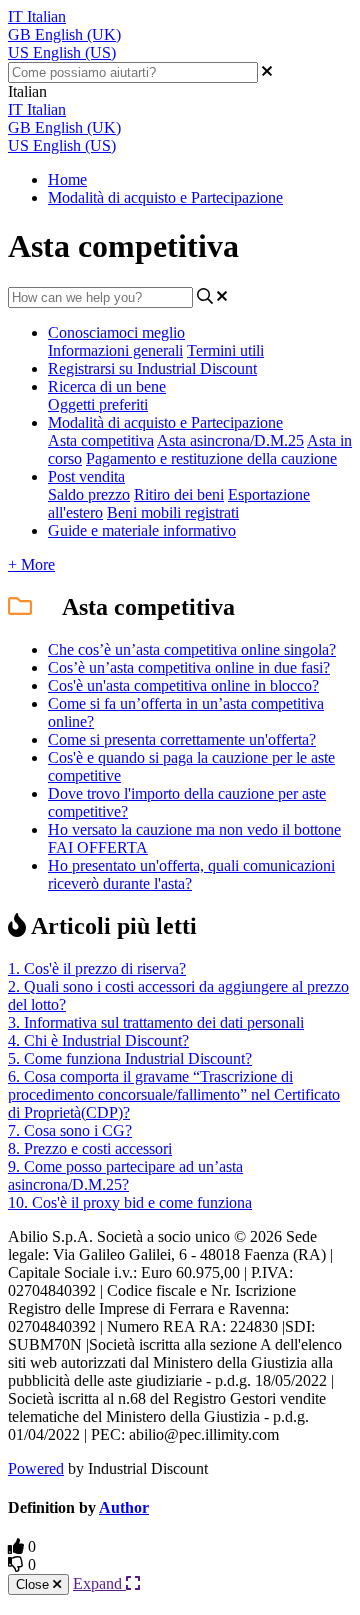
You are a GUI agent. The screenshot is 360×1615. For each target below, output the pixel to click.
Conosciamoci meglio (116, 332)
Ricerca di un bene (107, 386)
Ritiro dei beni (179, 494)
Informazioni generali (115, 350)
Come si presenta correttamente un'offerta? (182, 739)
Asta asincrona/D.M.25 (230, 440)
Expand (99, 1583)
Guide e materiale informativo (142, 530)
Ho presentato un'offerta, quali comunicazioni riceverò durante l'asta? (191, 874)
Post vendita (86, 476)
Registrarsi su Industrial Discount (152, 368)
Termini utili (225, 350)
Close (34, 1584)
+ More (31, 564)
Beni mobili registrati (173, 512)
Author (124, 1507)
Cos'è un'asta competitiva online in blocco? (183, 685)
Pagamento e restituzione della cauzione (211, 458)
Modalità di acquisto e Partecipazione (165, 197)
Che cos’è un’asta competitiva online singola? (192, 649)
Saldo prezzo (89, 494)
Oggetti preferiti (98, 404)
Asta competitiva (101, 440)
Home (67, 179)
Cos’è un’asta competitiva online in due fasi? (189, 667)
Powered (36, 1468)
